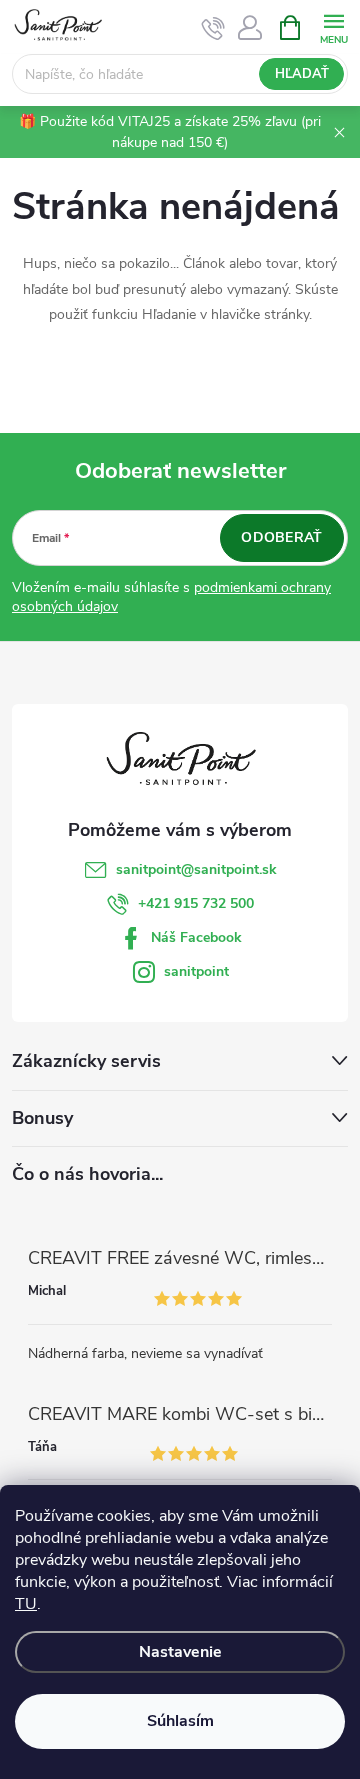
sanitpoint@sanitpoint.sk (196, 869)
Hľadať (302, 74)
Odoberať (281, 537)
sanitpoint (196, 971)
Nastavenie (180, 1652)
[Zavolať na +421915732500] (213, 28)
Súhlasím (180, 1721)
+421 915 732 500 (196, 903)
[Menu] (333, 26)
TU (26, 1604)
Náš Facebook (196, 937)
